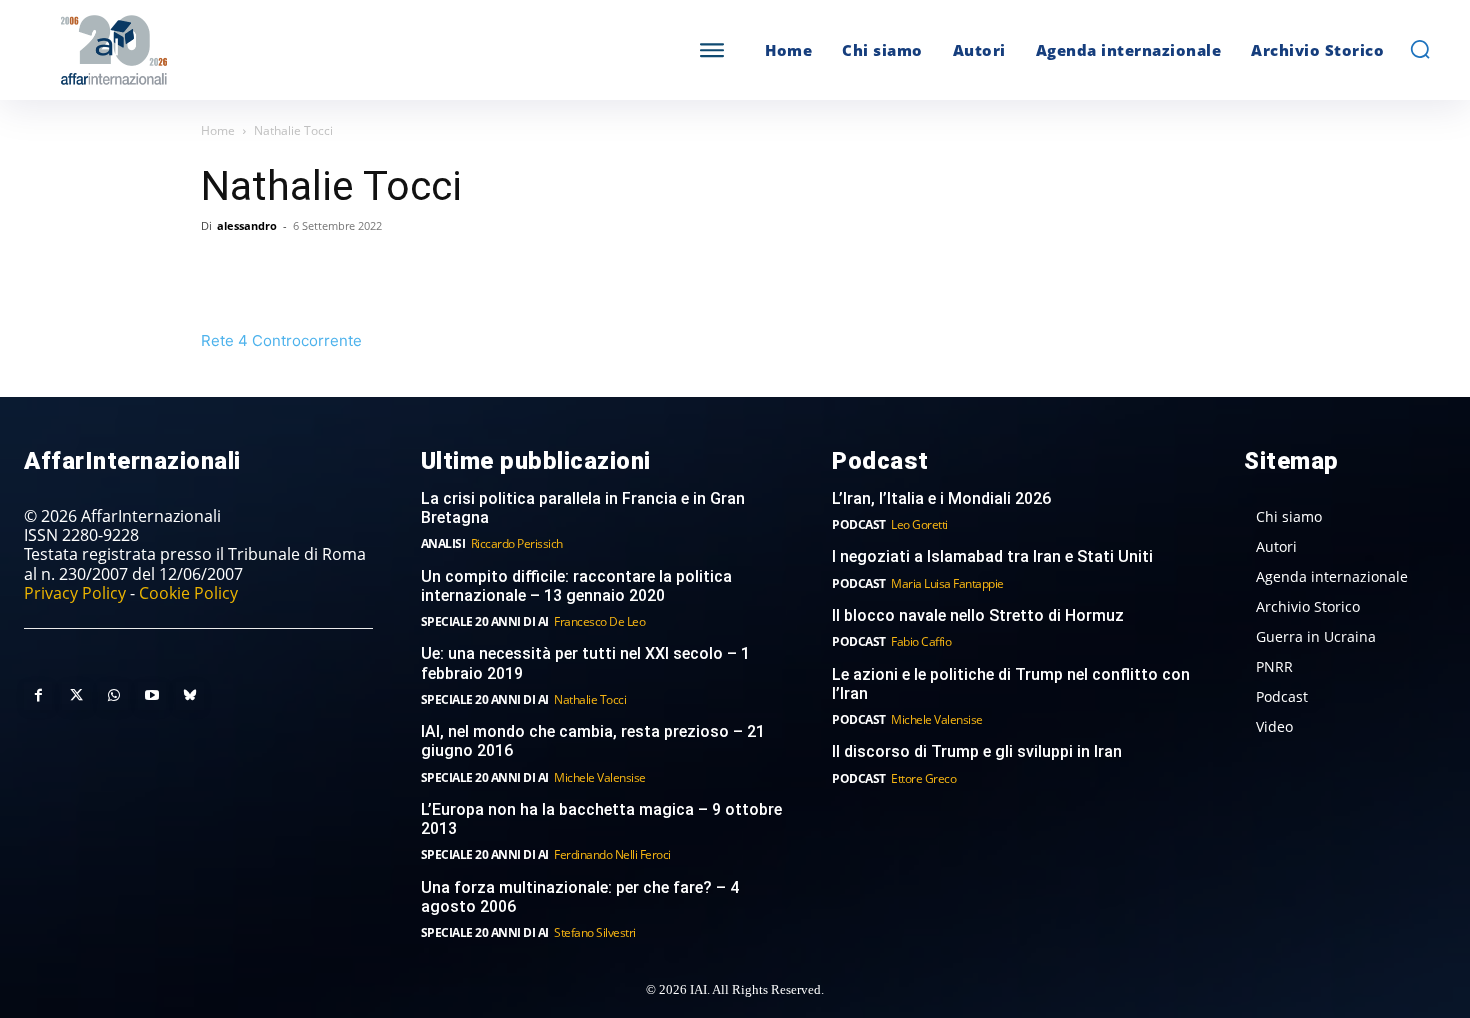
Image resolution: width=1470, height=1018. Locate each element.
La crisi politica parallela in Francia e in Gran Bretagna (583, 508)
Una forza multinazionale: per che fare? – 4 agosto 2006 (580, 897)
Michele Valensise (600, 777)
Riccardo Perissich (517, 543)
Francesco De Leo (599, 621)
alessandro (247, 225)
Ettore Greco (923, 778)
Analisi (443, 543)
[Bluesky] (190, 696)
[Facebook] (221, 271)
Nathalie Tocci (590, 699)
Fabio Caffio (921, 641)
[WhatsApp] (313, 271)
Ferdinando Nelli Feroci (612, 854)
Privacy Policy (75, 593)
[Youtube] (152, 696)
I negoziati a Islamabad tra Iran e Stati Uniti (992, 556)
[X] (267, 271)
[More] (498, 271)
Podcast (859, 524)
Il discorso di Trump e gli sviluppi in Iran (977, 751)
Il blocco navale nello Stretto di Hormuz (978, 615)
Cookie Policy (188, 593)
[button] (1420, 49)
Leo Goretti (919, 524)
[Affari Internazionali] (213, 50)
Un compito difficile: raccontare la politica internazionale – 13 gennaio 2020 (576, 586)
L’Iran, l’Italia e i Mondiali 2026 (941, 498)
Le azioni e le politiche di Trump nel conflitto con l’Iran (1011, 684)
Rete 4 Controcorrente (281, 340)
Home (218, 130)
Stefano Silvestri (595, 932)
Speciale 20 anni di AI (485, 621)
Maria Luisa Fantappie (947, 583)
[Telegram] (359, 271)
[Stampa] (451, 271)
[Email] (405, 271)
